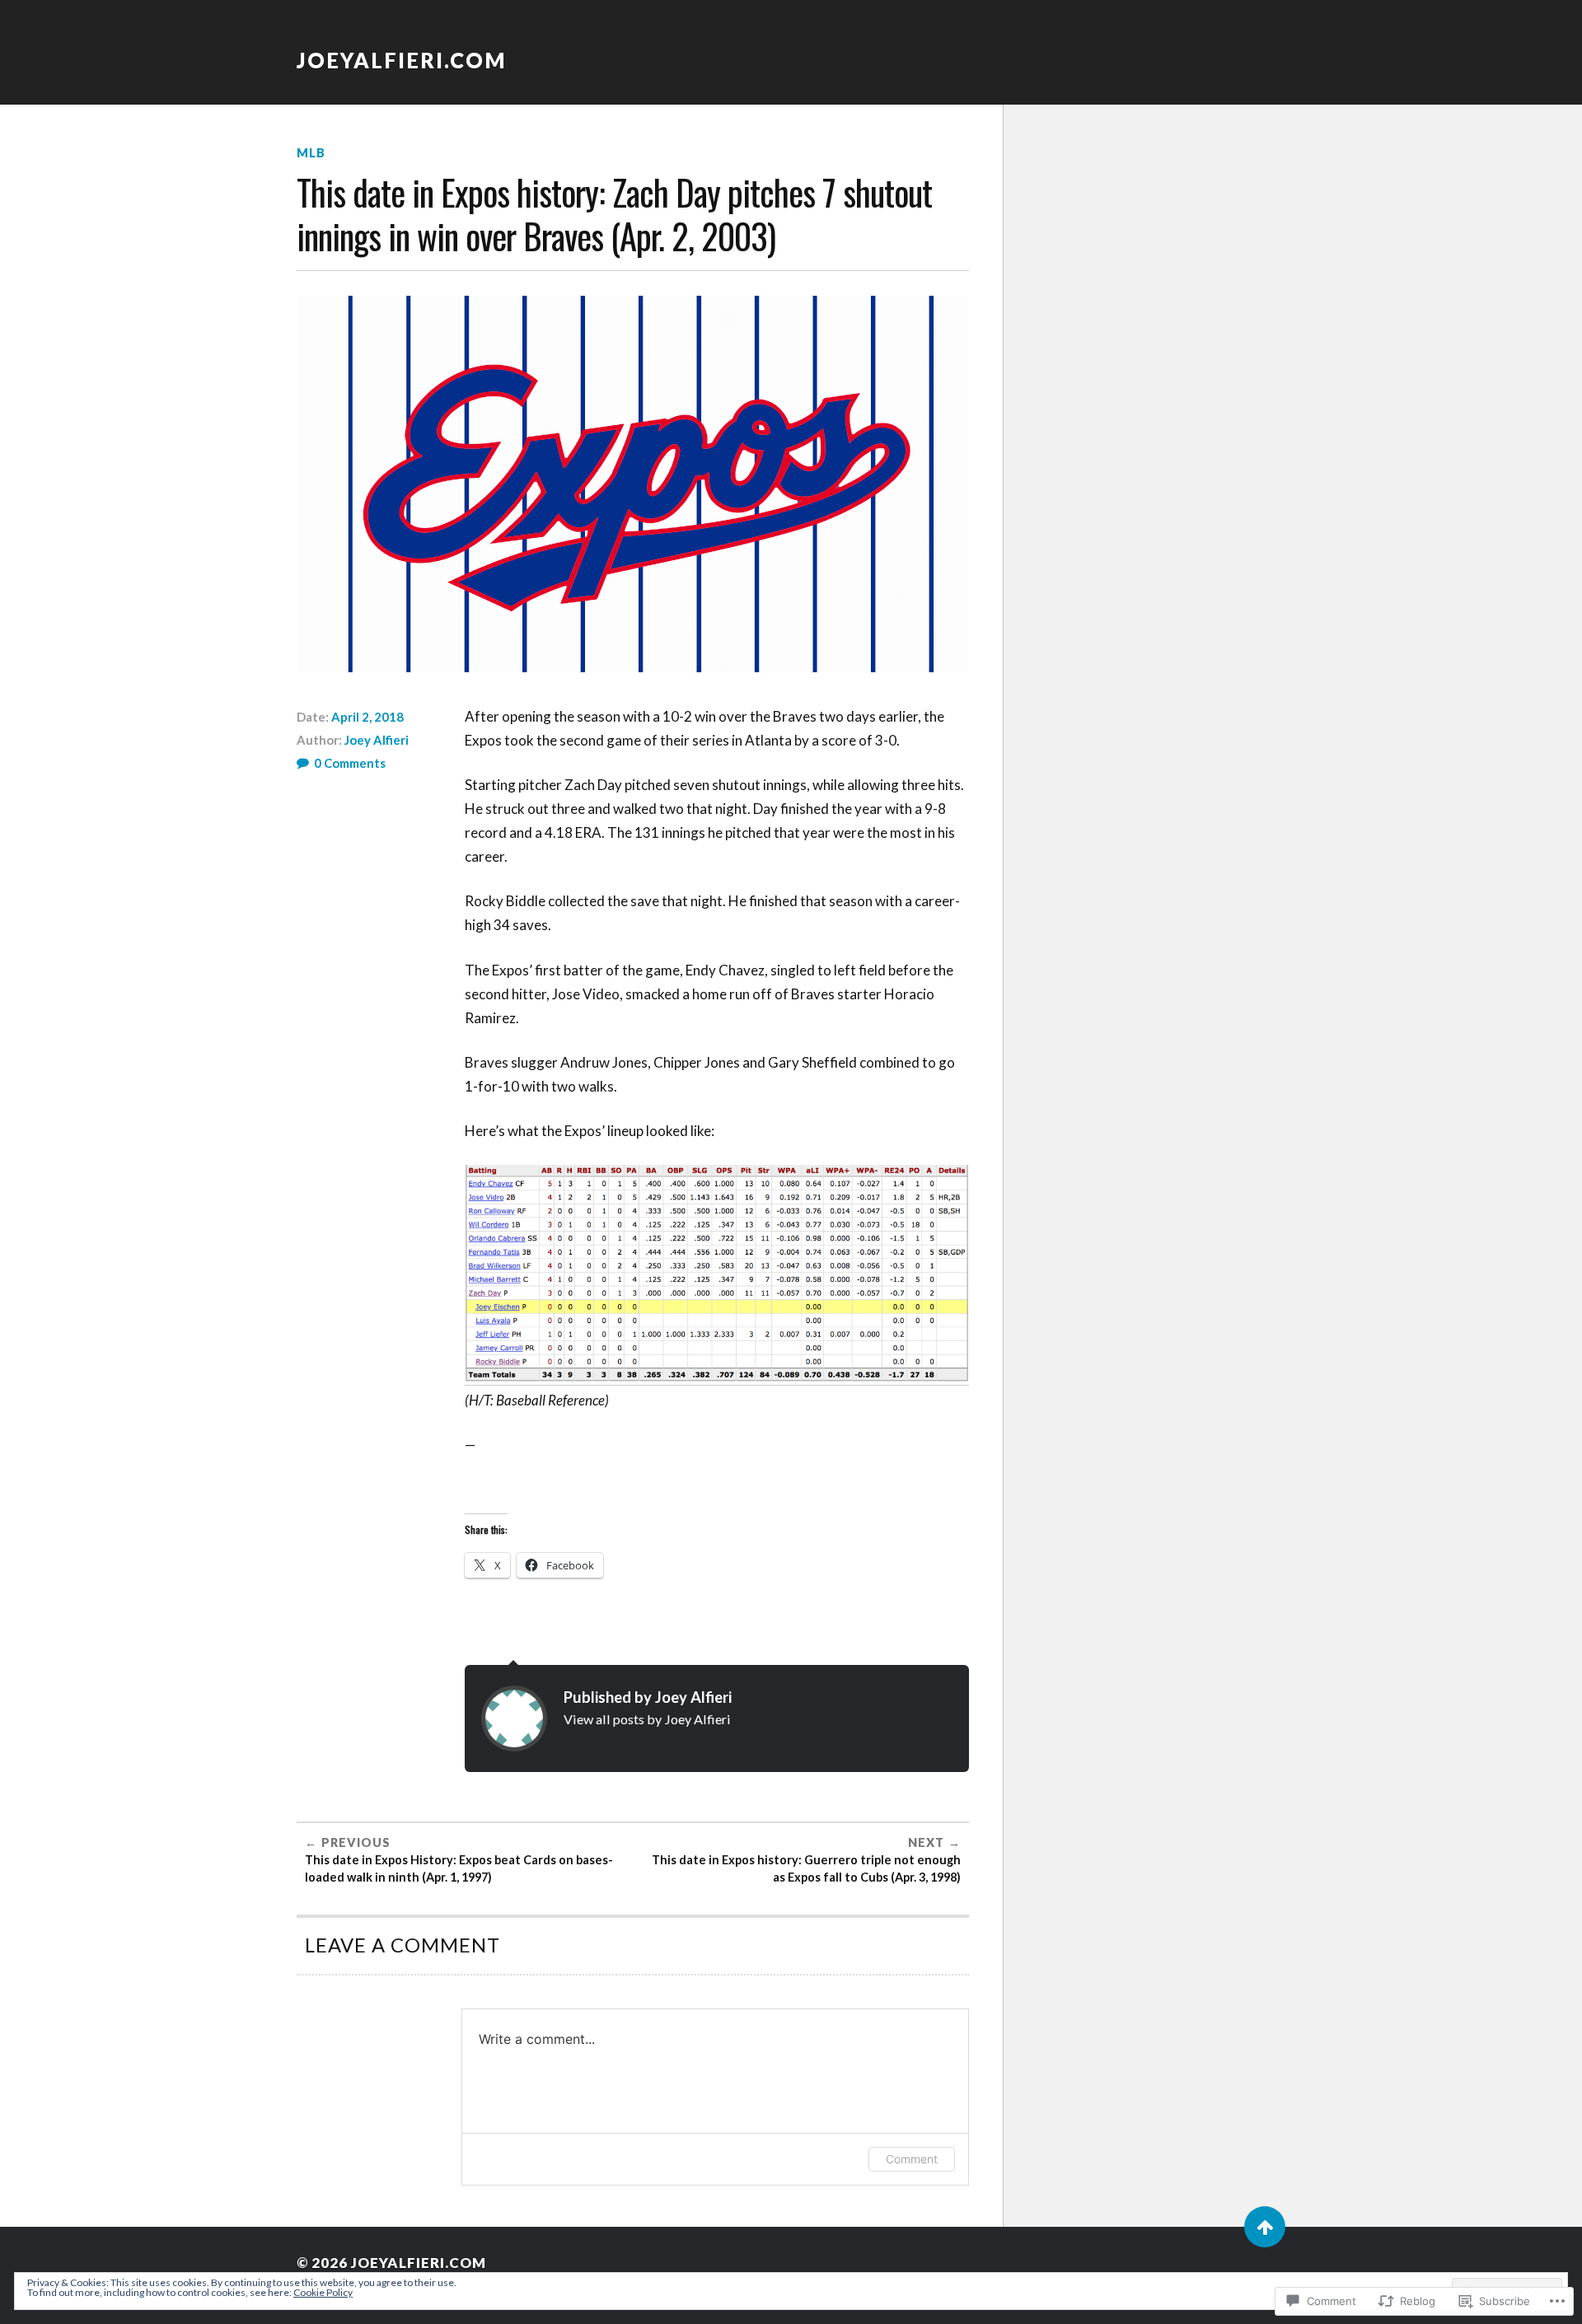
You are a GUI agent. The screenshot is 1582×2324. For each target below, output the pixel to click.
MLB (311, 153)
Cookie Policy (323, 2292)
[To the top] (1265, 2227)
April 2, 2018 (367, 717)
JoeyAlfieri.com (402, 60)
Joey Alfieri (377, 740)
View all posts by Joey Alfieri (647, 1719)
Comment (912, 2159)
